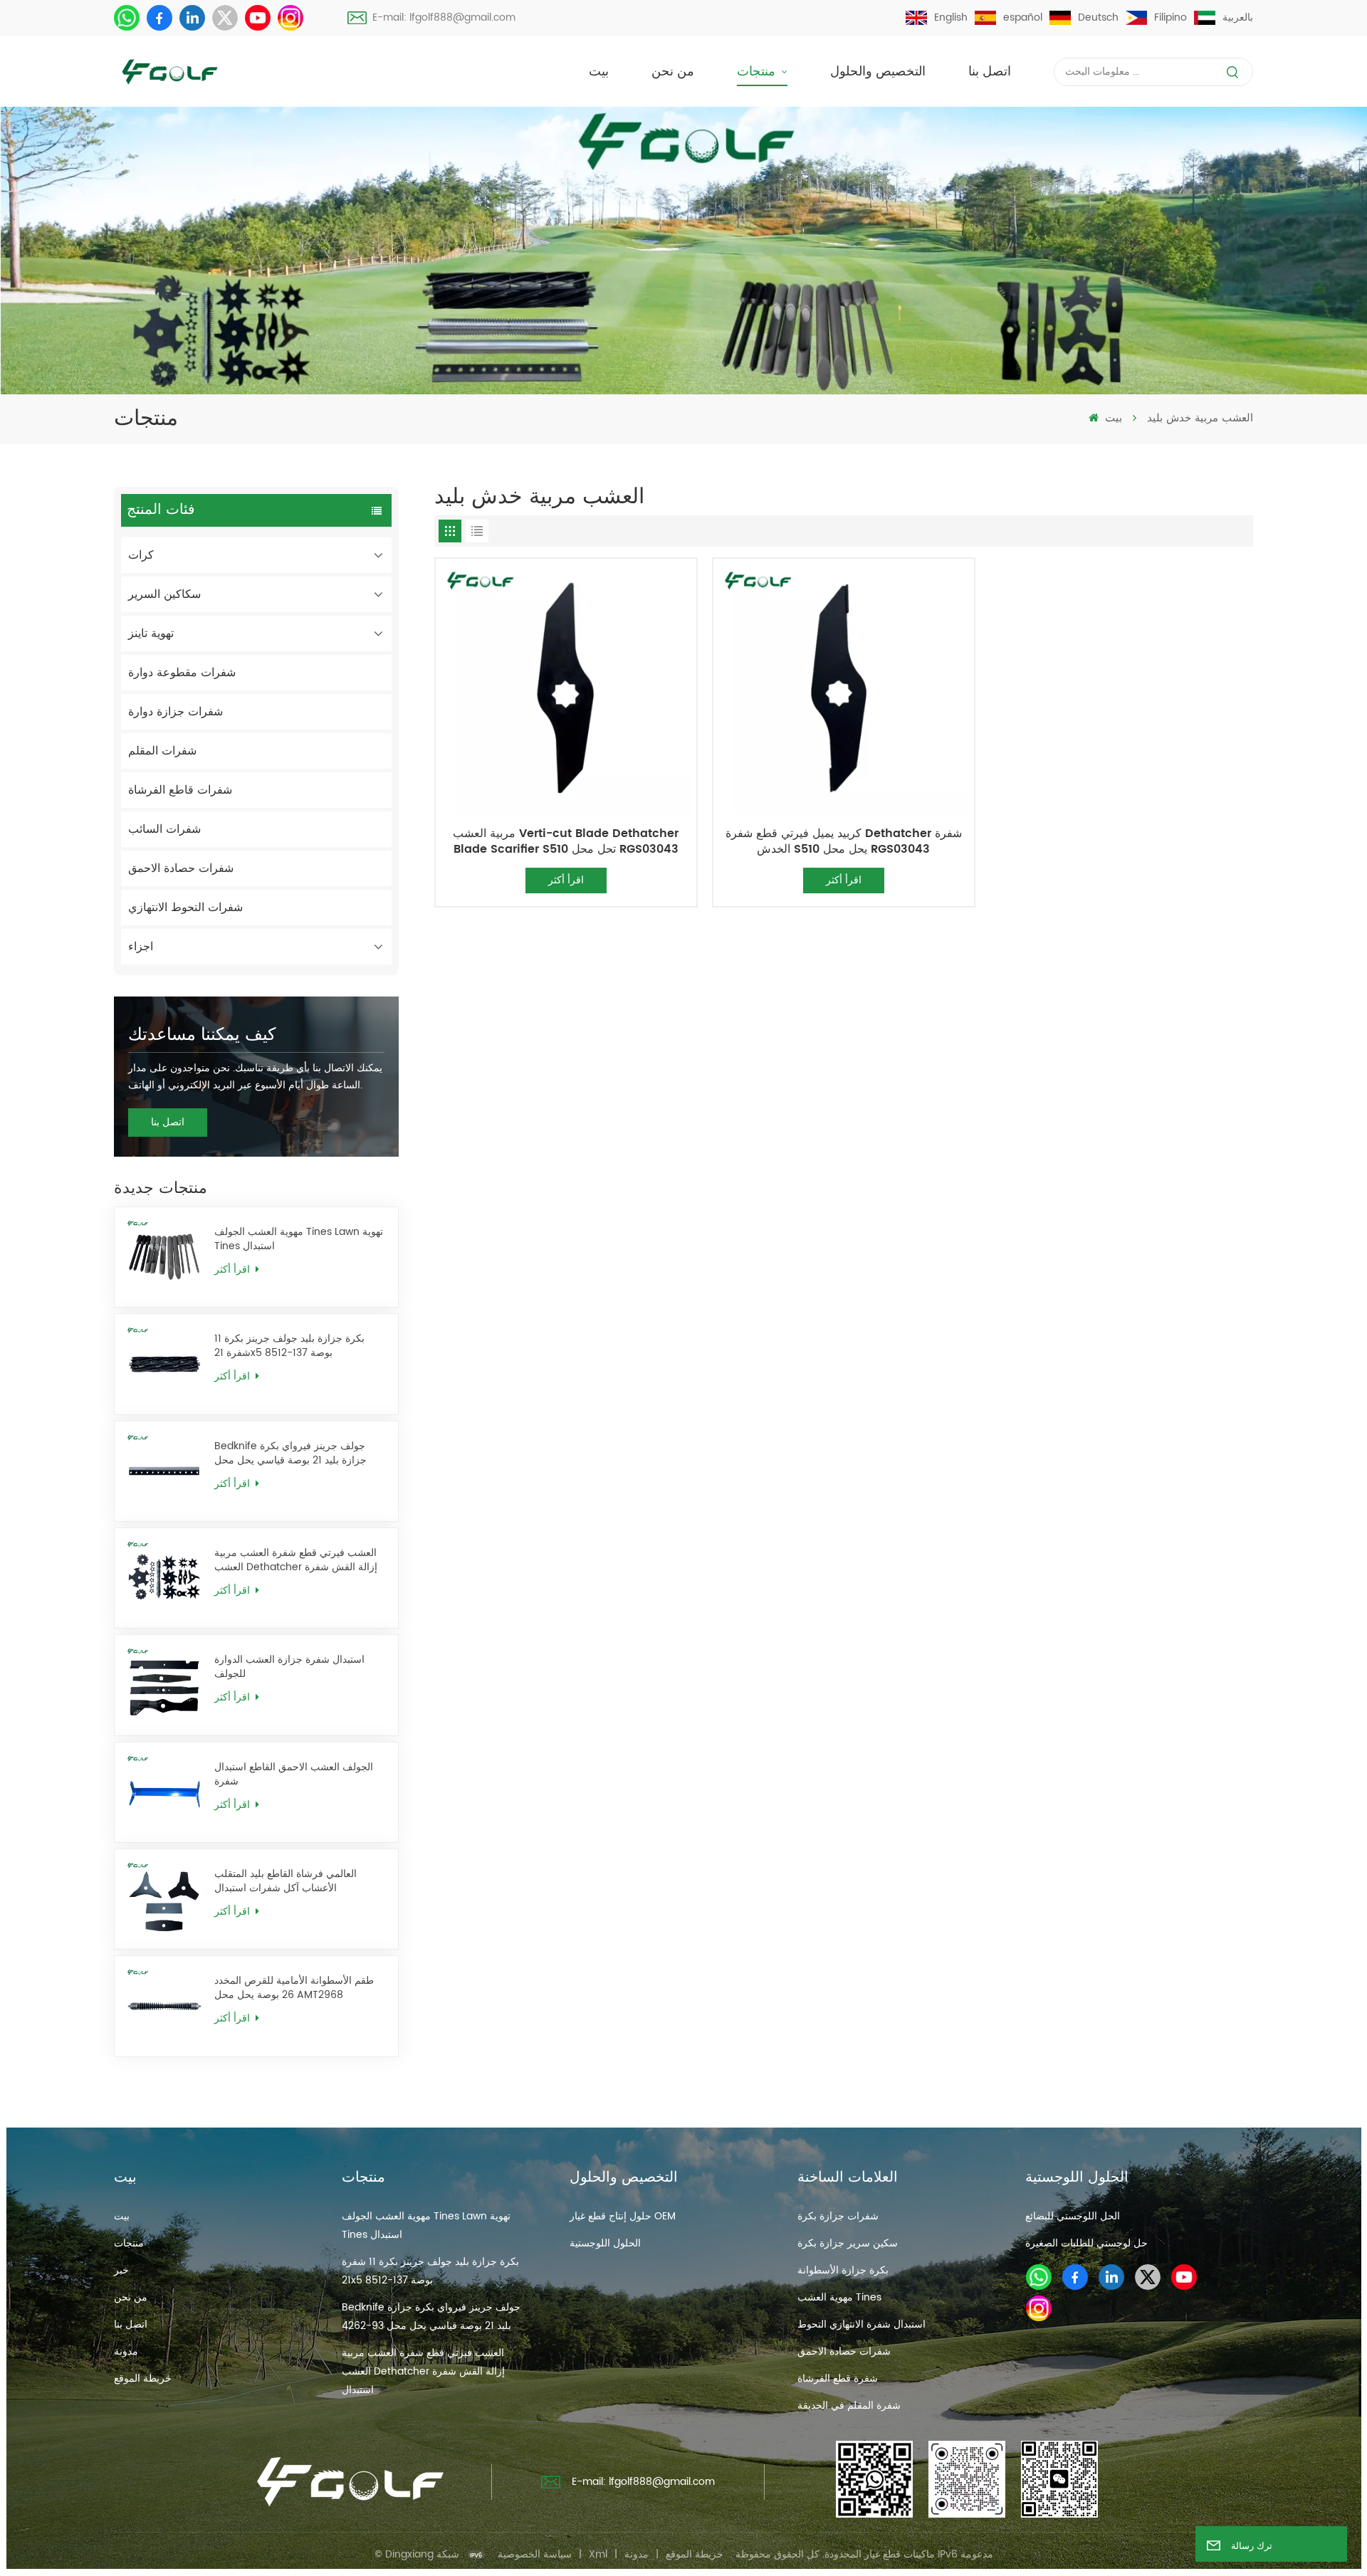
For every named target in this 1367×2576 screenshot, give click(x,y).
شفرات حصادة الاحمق (181, 868)
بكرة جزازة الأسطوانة (843, 2270)
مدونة (126, 2351)
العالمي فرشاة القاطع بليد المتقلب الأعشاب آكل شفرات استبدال (286, 1881)
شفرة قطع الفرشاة (838, 2378)
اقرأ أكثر (234, 1269)
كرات (141, 555)
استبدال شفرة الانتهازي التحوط (861, 2324)
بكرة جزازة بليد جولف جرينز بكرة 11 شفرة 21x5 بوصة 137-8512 (289, 1346)
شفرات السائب (164, 829)
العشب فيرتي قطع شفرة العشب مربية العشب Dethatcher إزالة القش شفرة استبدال (296, 1560)
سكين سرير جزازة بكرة (848, 2243)
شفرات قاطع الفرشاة (180, 790)
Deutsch (1098, 17)
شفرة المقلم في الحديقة (849, 2406)
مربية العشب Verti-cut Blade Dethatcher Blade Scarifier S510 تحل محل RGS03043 (566, 841)
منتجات (758, 72)
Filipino (1170, 17)
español (1023, 17)
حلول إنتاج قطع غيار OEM (623, 2216)
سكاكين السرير (164, 594)
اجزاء (141, 947)
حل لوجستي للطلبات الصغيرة (1086, 2243)
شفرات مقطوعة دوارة (182, 673)
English (951, 17)
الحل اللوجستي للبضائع (1073, 2216)
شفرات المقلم (162, 751)
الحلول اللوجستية (605, 2243)
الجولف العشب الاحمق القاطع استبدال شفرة (294, 1775)
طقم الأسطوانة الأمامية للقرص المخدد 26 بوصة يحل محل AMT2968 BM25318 (294, 1988)
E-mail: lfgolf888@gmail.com (444, 17)
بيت (599, 72)
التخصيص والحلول (878, 72)
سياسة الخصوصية (535, 2554)
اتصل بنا (990, 72)
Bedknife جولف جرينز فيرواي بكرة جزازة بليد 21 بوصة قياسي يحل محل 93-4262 (290, 1453)
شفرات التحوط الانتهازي (185, 908)
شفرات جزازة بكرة (838, 2216)
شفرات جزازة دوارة (176, 712)
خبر (121, 2270)
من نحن (673, 72)
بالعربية (1238, 17)
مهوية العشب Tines (839, 2297)
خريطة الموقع (143, 2378)
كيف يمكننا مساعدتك (202, 1035)
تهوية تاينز (151, 634)
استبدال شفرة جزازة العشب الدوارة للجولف (289, 1667)
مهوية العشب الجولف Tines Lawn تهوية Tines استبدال (299, 1239)
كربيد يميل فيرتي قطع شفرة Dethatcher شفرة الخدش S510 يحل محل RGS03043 (844, 841)
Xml (598, 2554)
